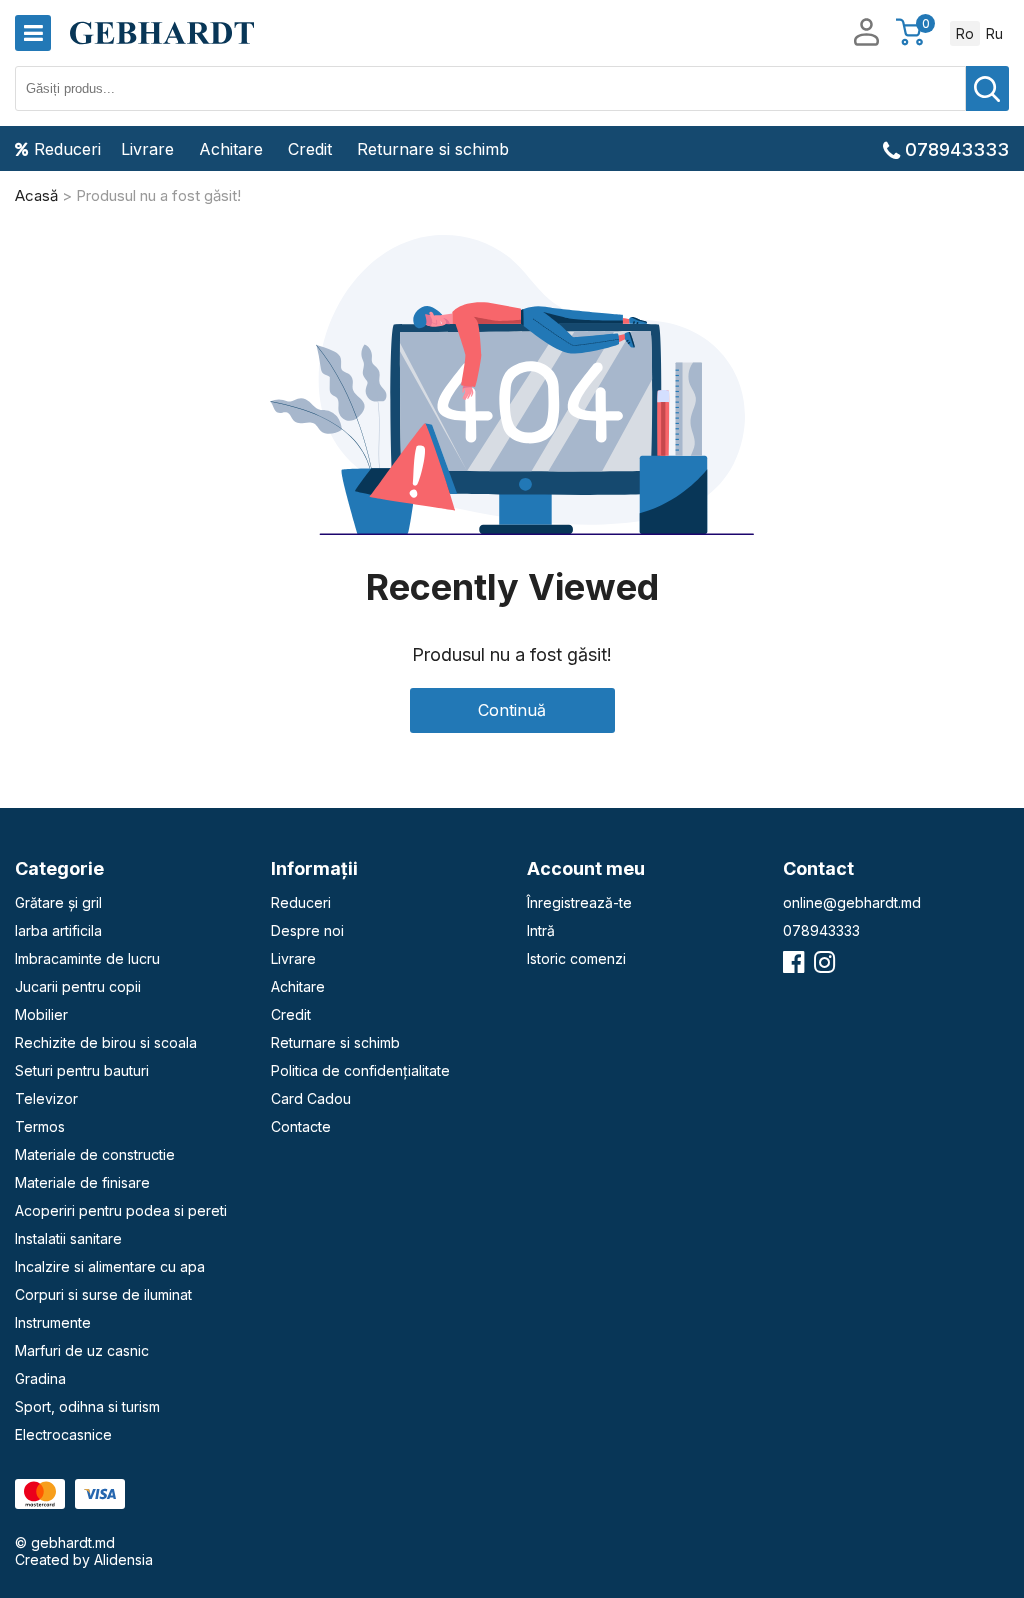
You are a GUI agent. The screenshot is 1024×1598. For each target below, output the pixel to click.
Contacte (301, 1126)
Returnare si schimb (433, 149)
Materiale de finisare (82, 1182)
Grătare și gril (58, 902)
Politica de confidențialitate (360, 1070)
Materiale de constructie (95, 1154)
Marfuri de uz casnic (82, 1350)
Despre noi (307, 930)
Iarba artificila (58, 930)
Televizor (46, 1098)
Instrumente (53, 1322)
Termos (40, 1126)
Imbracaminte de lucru (87, 958)
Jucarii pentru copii (78, 986)
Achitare (231, 149)
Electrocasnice (63, 1434)
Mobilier (41, 1014)
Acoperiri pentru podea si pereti (121, 1210)
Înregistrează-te (579, 902)
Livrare (147, 149)
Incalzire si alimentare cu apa (110, 1266)
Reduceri (67, 149)
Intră (541, 930)
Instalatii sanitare (68, 1238)
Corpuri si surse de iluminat (103, 1294)
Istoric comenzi (576, 958)
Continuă (512, 710)
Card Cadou (311, 1098)
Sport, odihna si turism (87, 1406)
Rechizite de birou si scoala (106, 1042)
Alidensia (123, 1559)
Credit (310, 149)
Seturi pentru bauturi (82, 1070)
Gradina (40, 1378)
